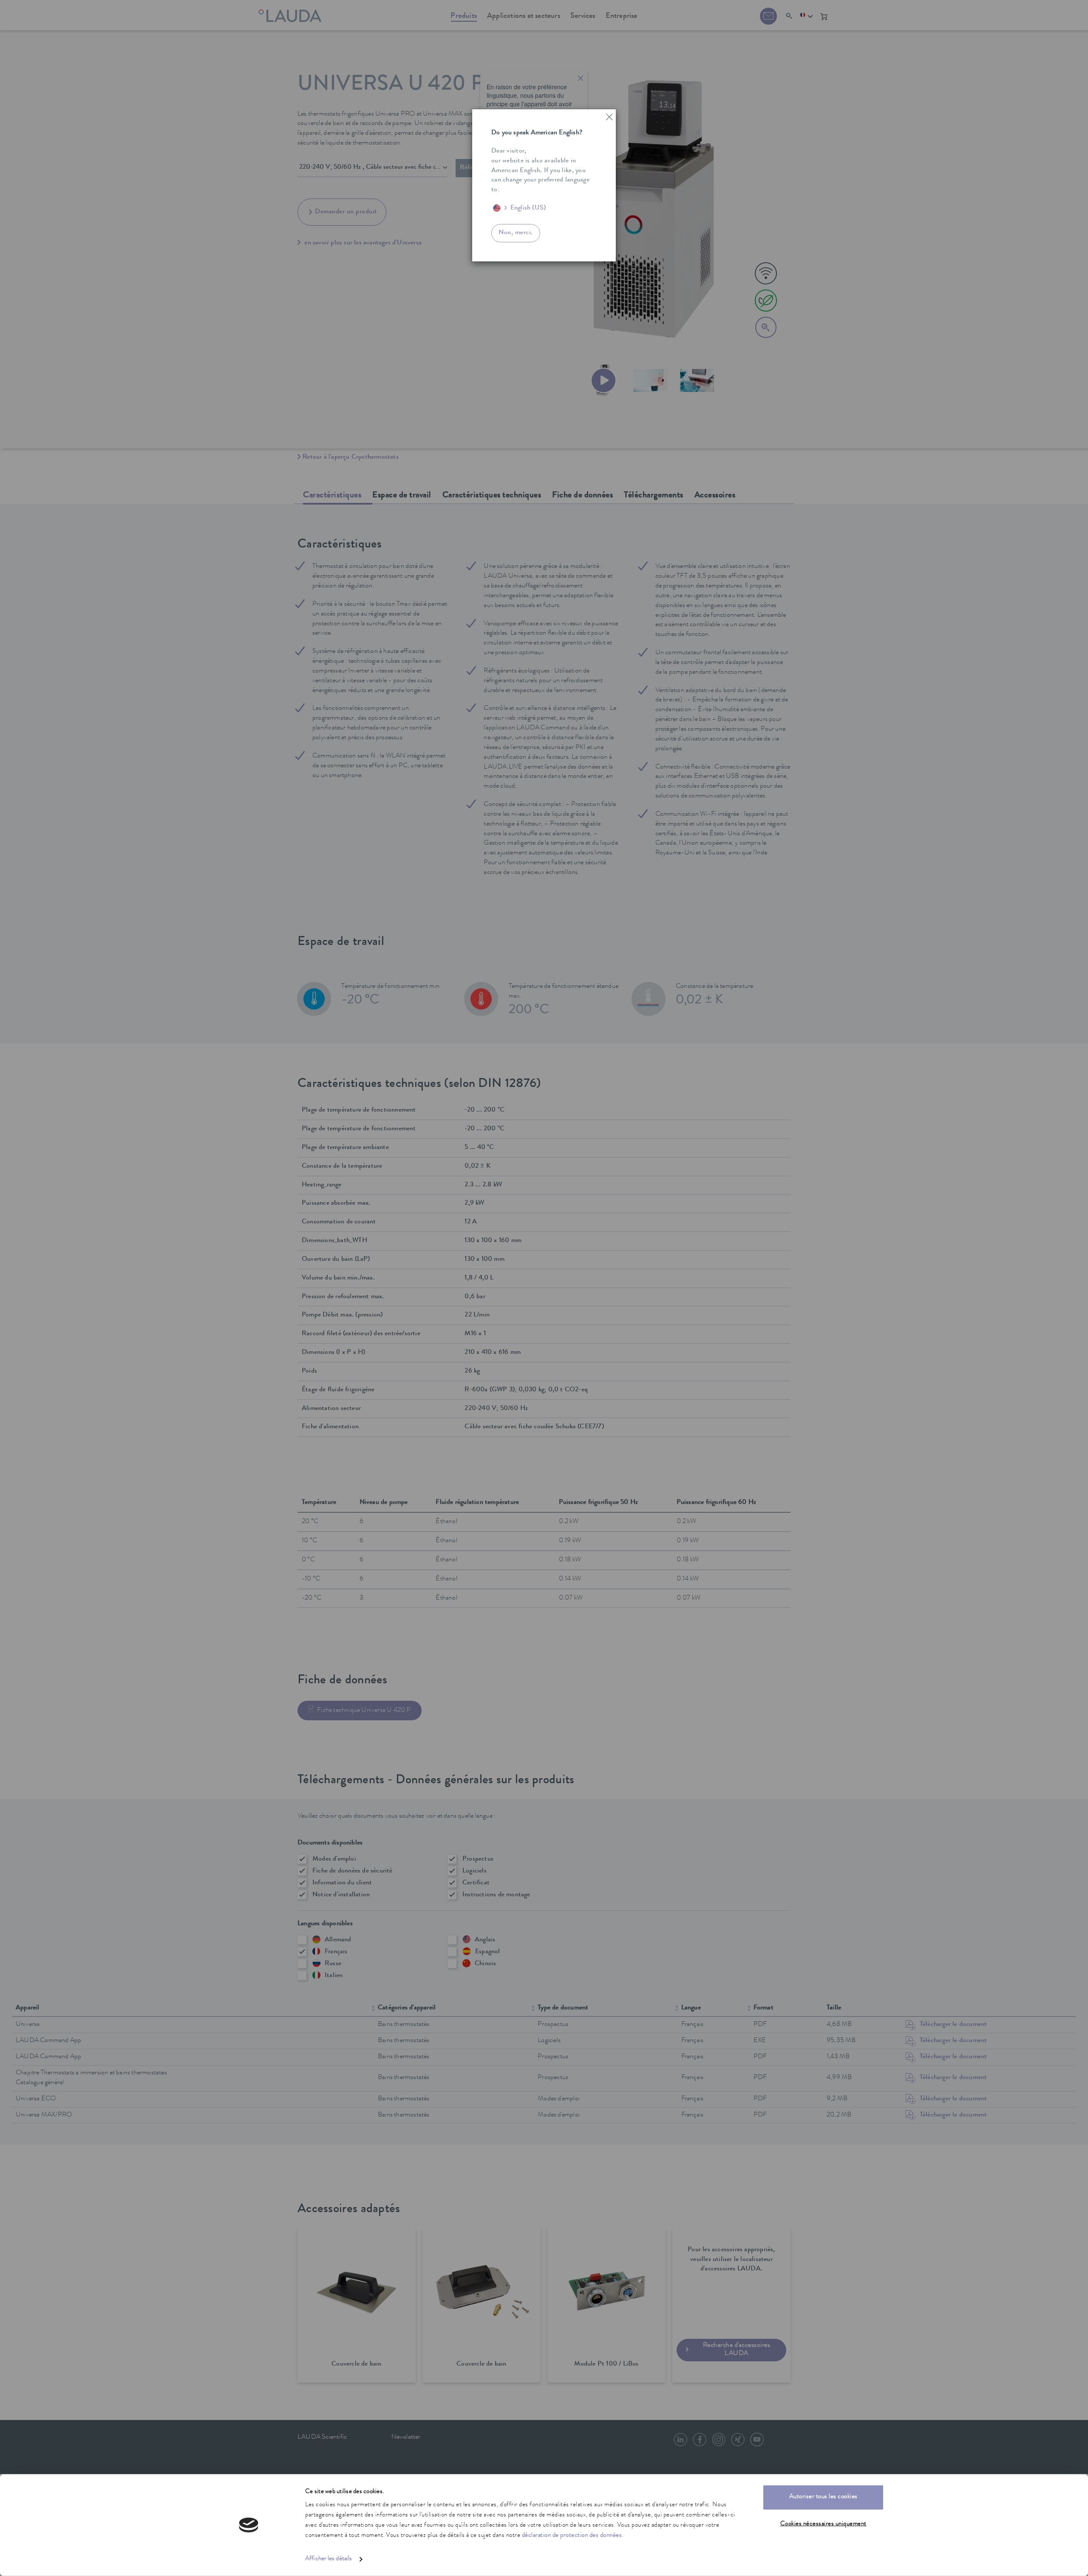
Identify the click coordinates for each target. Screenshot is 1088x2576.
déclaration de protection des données (572, 2536)
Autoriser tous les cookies (823, 2497)
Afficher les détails (329, 2559)
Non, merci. (516, 233)
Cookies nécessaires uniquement (823, 2524)
